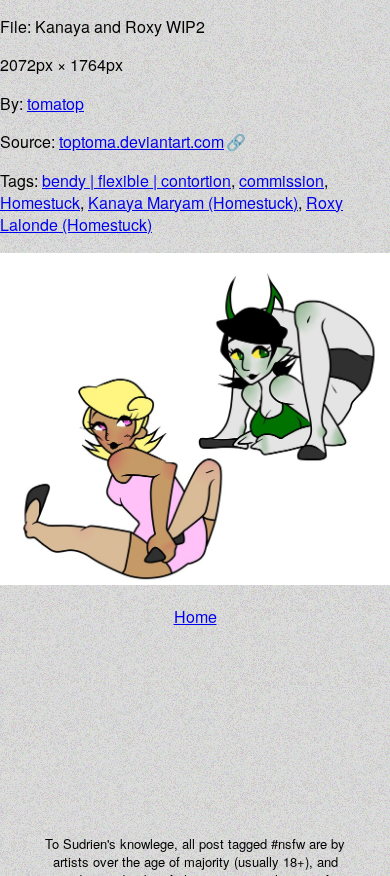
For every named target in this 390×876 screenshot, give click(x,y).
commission (281, 180)
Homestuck (40, 202)
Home (195, 616)
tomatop (55, 103)
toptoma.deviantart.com (141, 141)
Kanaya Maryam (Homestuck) (193, 202)
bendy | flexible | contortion (136, 180)
